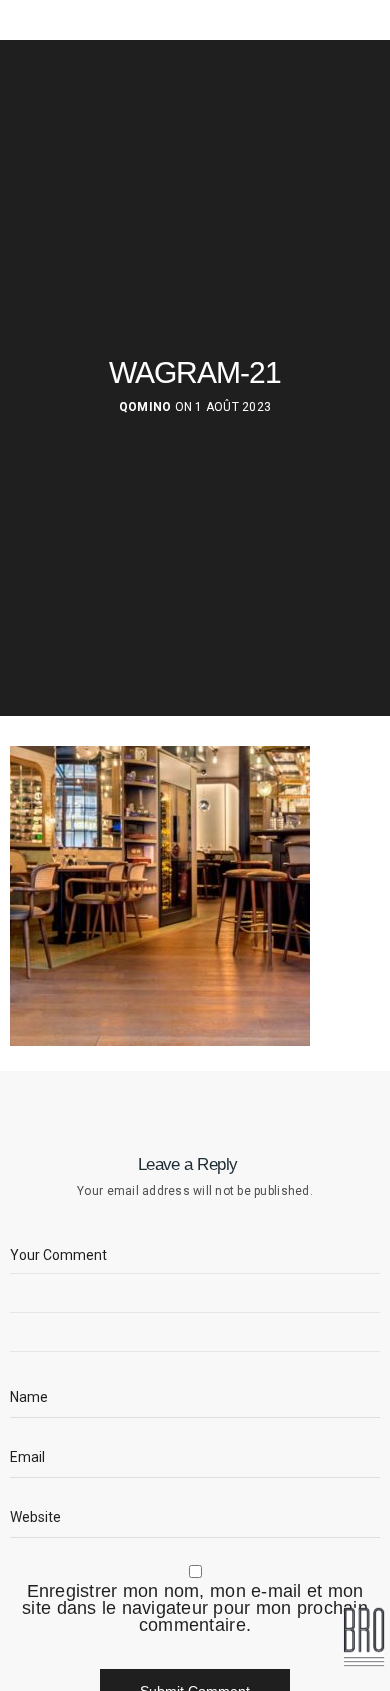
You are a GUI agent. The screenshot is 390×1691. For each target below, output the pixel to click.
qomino (145, 407)
